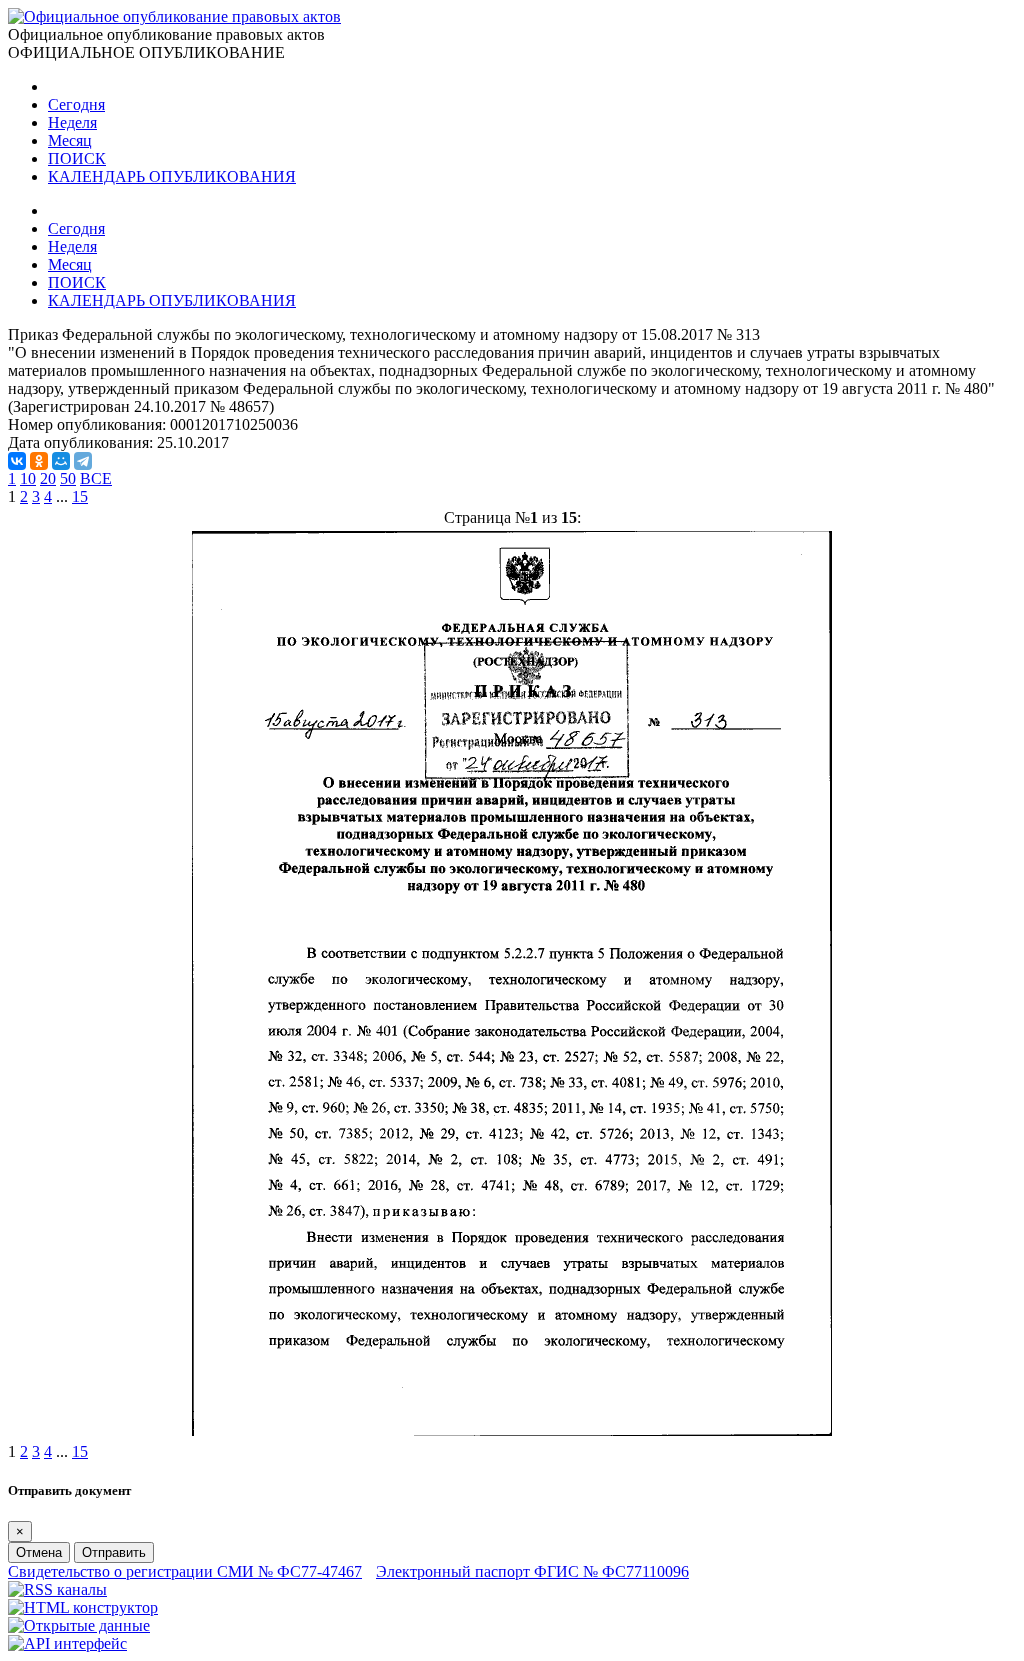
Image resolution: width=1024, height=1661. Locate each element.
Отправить (114, 1552)
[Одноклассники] (39, 461)
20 (48, 478)
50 (68, 478)
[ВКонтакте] (17, 461)
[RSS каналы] (57, 1589)
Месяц (70, 140)
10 (28, 478)
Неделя (72, 122)
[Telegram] (83, 461)
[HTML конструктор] (83, 1607)
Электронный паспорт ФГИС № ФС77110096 (532, 1571)
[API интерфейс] (67, 1643)
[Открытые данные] (79, 1625)
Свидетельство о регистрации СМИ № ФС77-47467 (185, 1571)
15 (80, 496)
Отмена (39, 1552)
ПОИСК (77, 158)
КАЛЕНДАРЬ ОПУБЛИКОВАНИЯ (172, 176)
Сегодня (76, 104)
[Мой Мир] (61, 461)
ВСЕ (96, 478)
